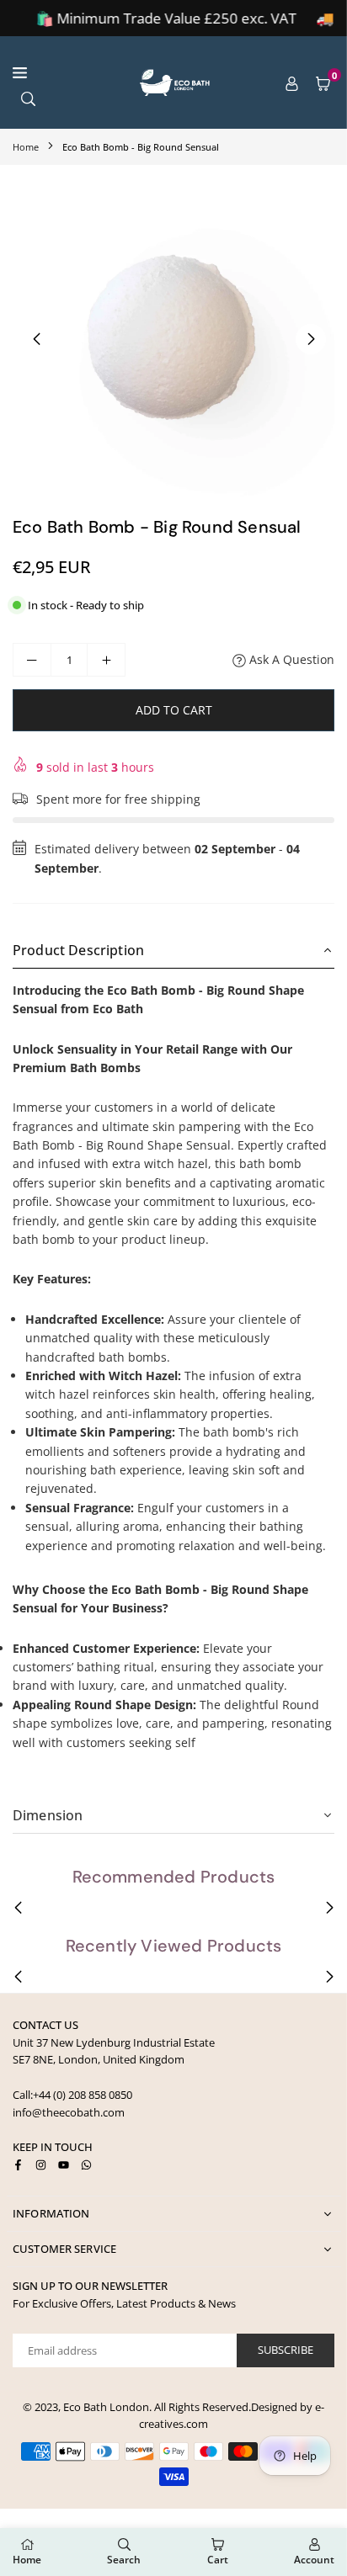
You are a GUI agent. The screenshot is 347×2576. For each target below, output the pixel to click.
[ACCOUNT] (292, 82)
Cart (218, 2560)
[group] (173, 338)
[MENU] (64, 73)
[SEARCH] (28, 97)
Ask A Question (290, 659)
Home (26, 147)
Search (124, 2560)
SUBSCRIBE (286, 2350)
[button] (323, 82)
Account (314, 2560)
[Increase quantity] (106, 660)
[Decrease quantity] (32, 660)
